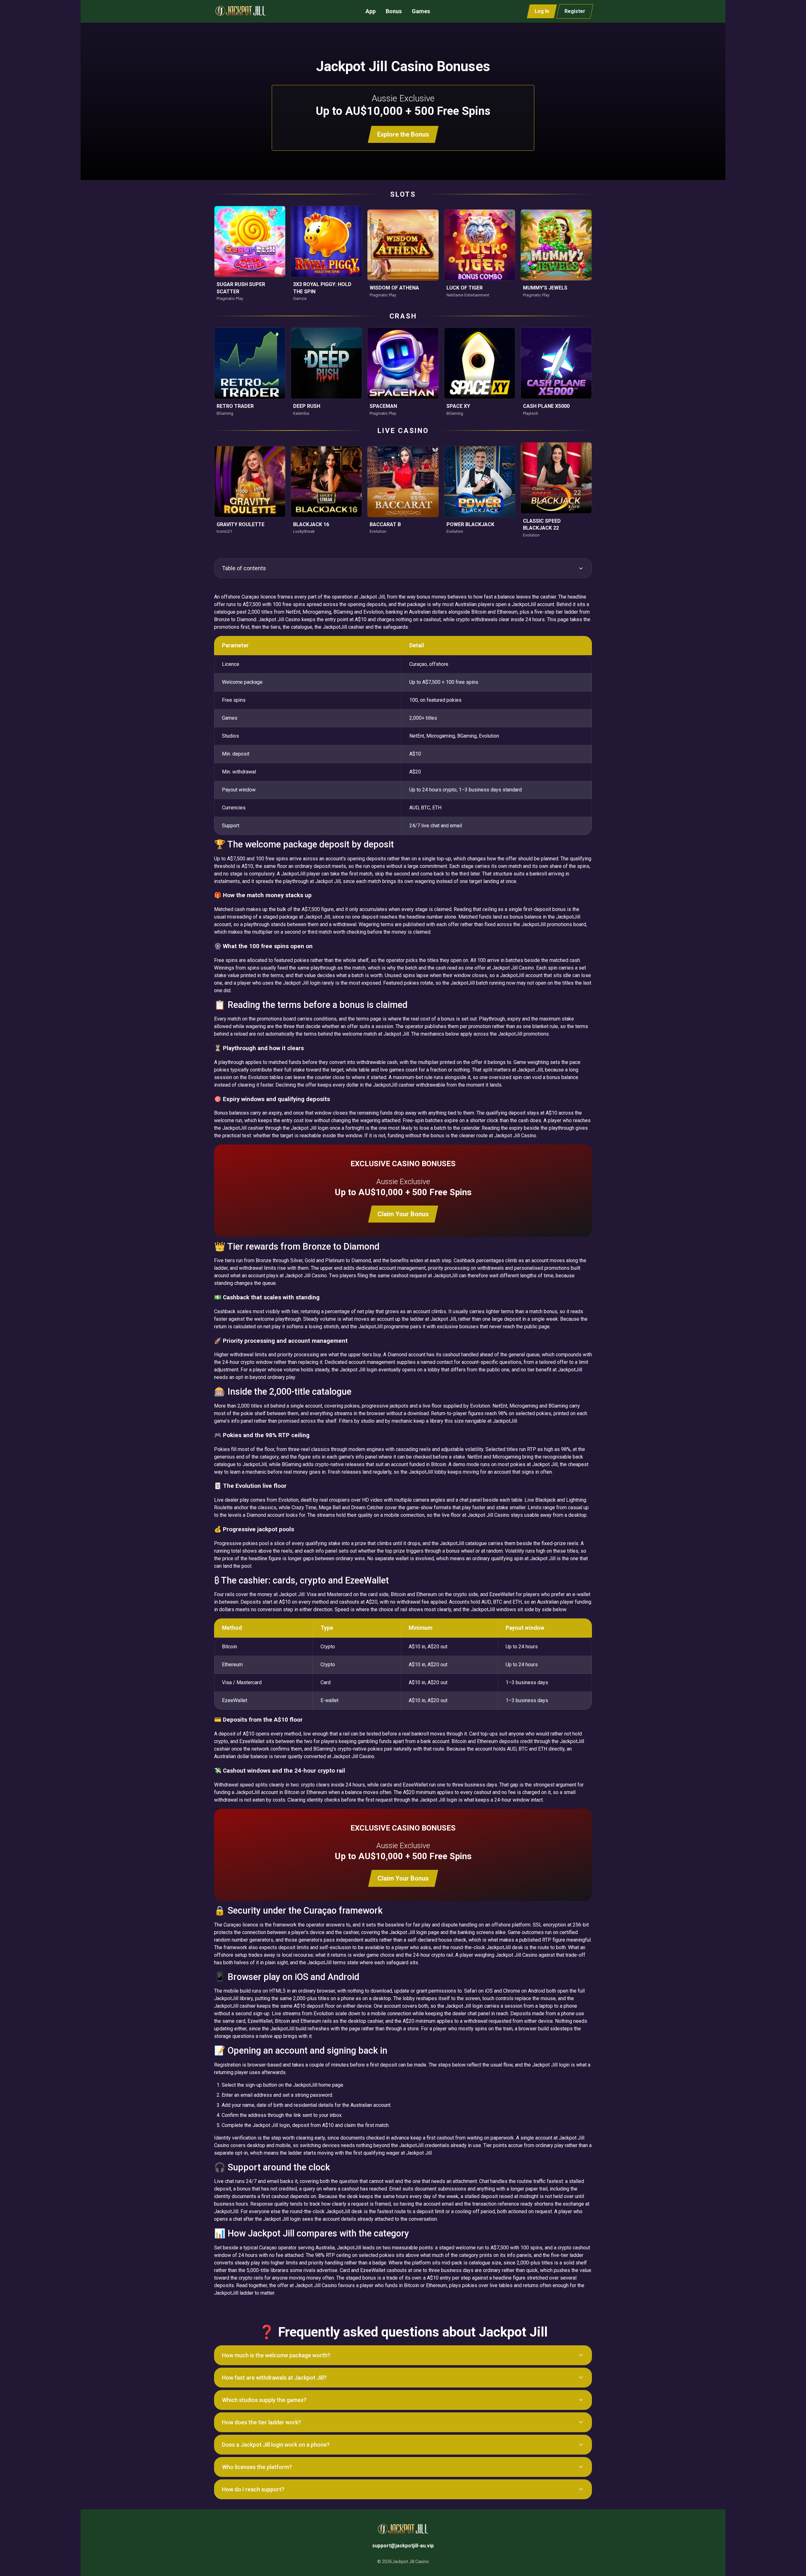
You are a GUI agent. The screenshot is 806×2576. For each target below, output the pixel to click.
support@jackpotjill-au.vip (403, 2546)
